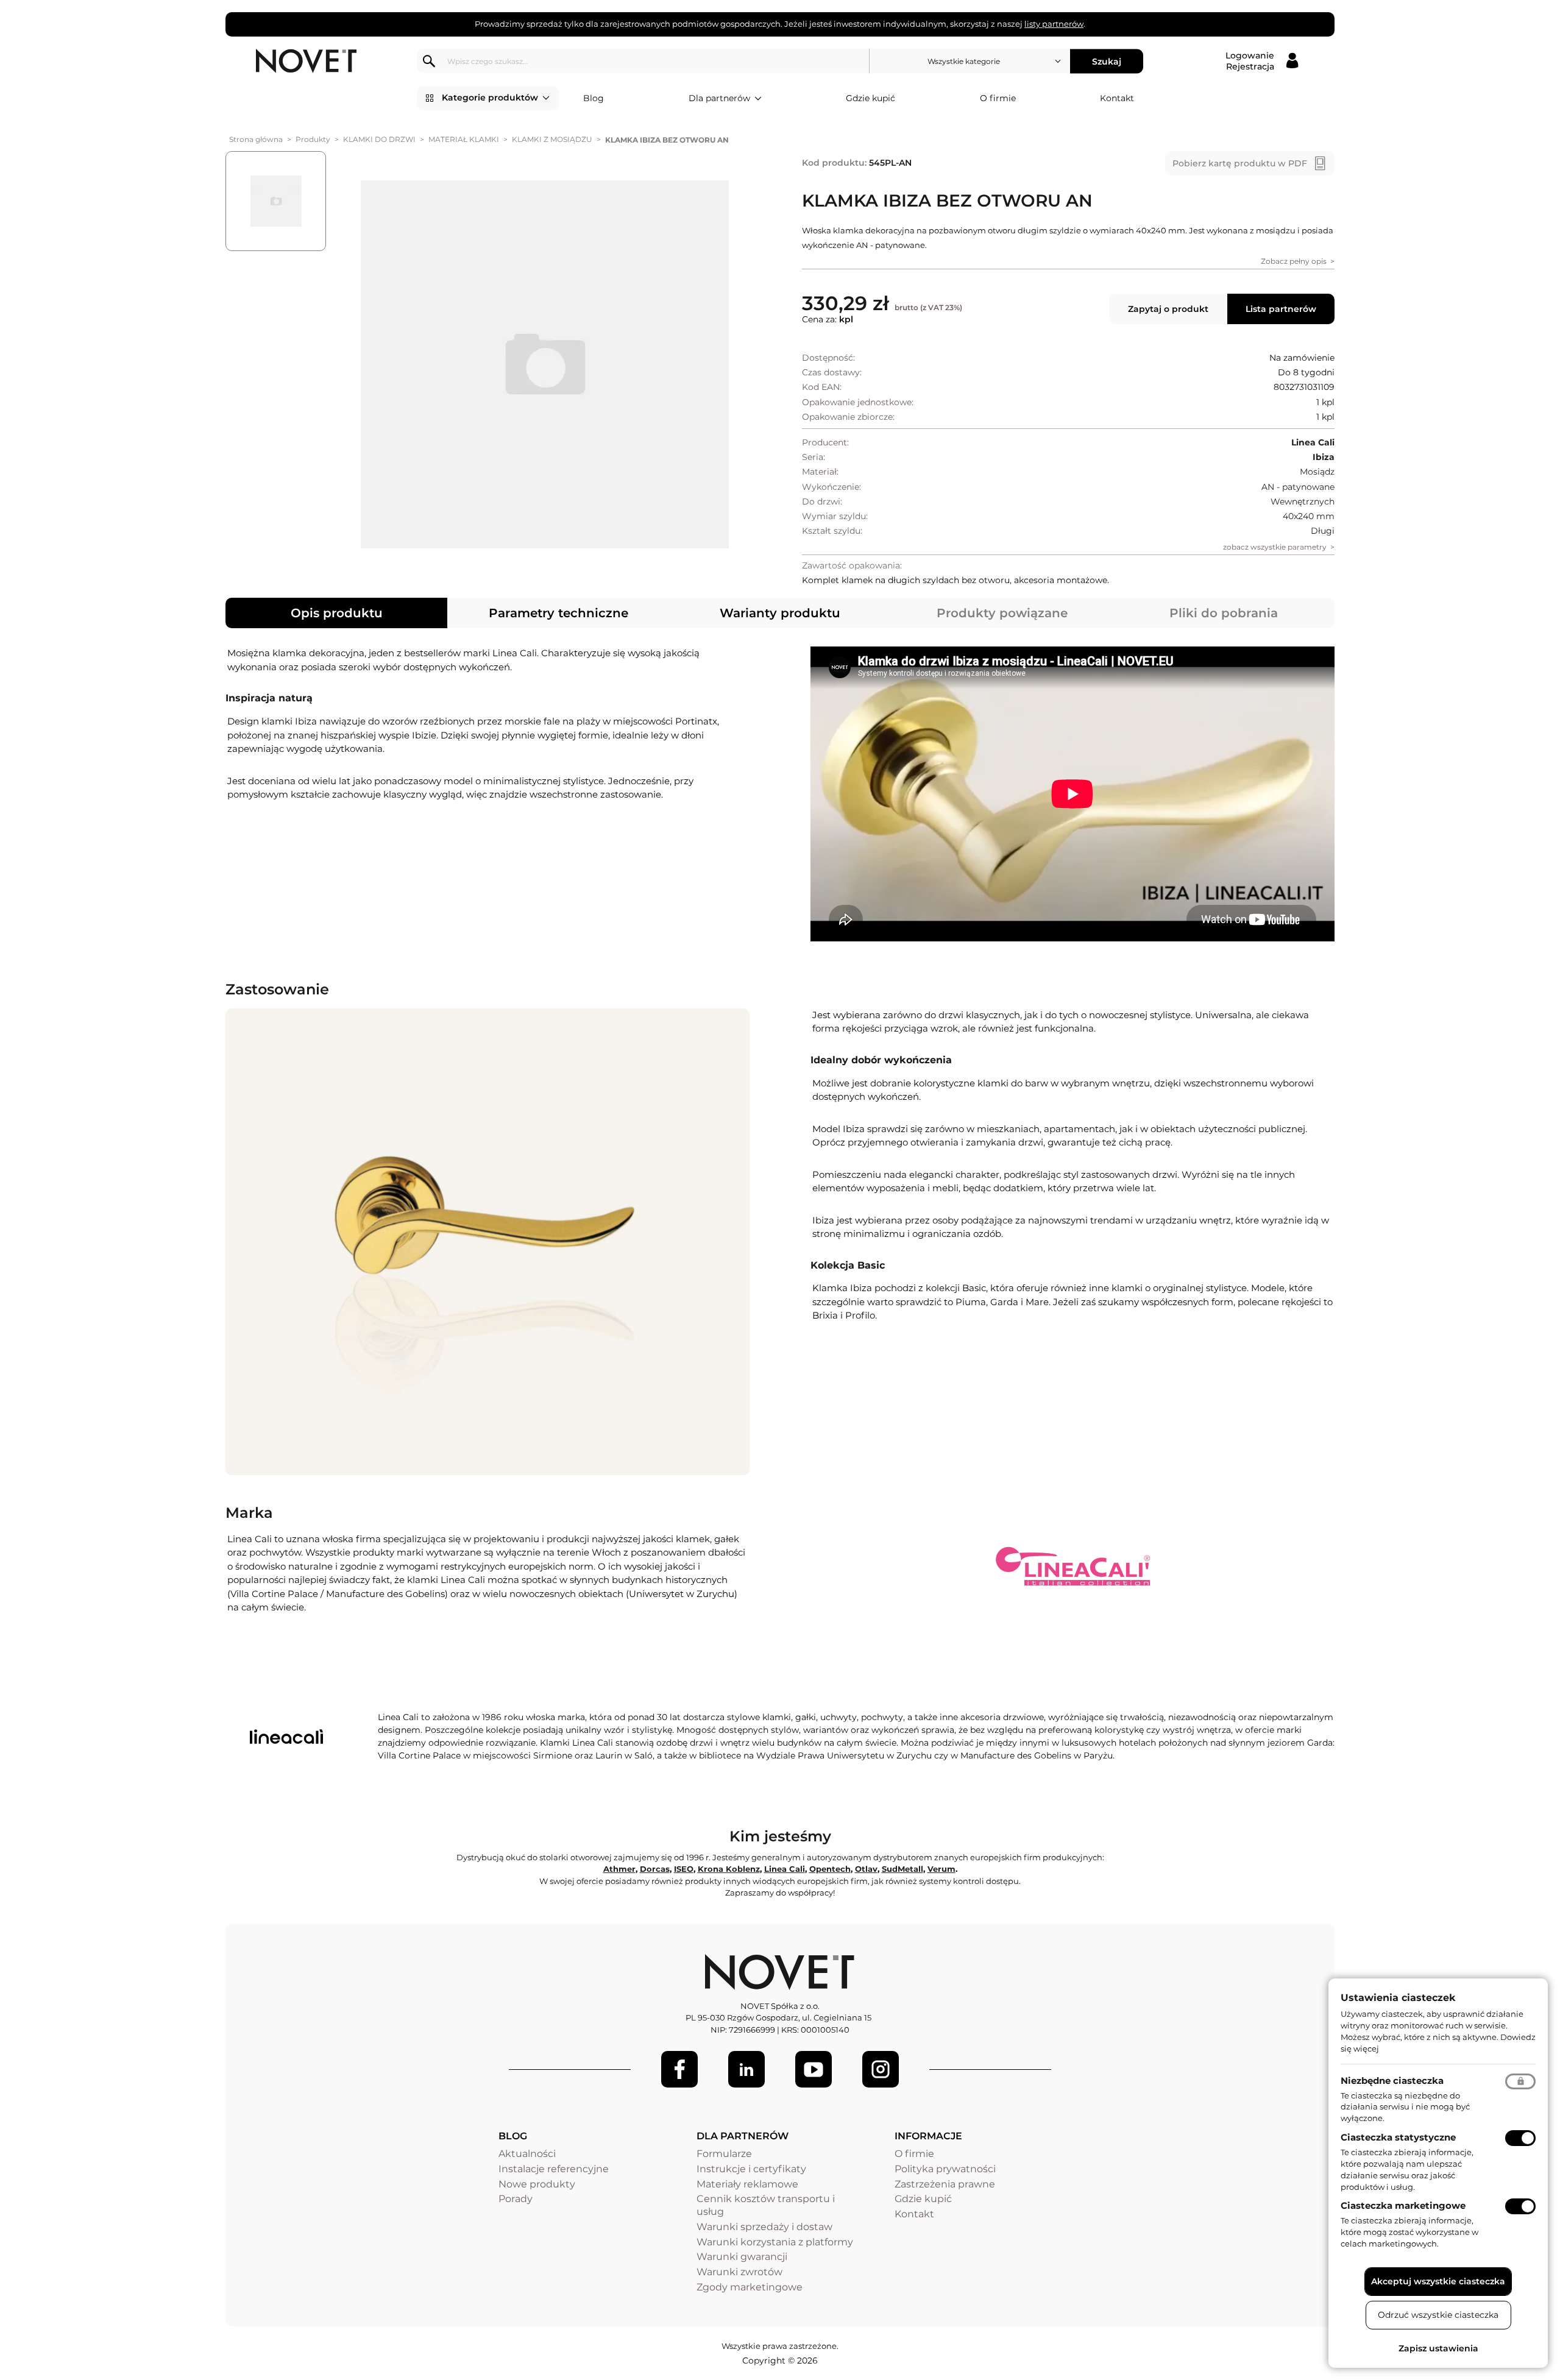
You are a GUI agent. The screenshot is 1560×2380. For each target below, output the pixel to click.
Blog (594, 98)
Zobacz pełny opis (1294, 261)
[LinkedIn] (746, 2069)
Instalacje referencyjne (554, 2169)
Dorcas (655, 1869)
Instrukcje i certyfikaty (751, 2169)
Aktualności (527, 2154)
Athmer (619, 1869)
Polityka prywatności (945, 2169)
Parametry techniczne (558, 613)
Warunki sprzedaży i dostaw (764, 2227)
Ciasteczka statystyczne (1398, 2137)
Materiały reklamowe (747, 2184)
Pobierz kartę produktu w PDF (1240, 163)
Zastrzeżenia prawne (945, 2184)
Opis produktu (337, 613)
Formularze (724, 2154)
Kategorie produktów (490, 97)
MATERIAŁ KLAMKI (464, 139)
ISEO (684, 1869)
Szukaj (1107, 61)
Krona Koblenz (729, 1869)
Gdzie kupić (870, 98)
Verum (941, 1869)
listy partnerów (1054, 24)
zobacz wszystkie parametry (1275, 547)
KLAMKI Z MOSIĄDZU (552, 139)
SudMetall (902, 1869)
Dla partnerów (719, 98)
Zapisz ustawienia (1438, 2348)
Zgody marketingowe (750, 2287)
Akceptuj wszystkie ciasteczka (1438, 2281)
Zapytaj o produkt (1168, 309)
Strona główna (256, 139)
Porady (516, 2199)
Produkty (313, 139)
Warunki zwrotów (739, 2272)
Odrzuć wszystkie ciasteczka (1438, 2315)
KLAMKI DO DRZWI (379, 139)
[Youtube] (814, 2069)
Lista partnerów (1281, 309)
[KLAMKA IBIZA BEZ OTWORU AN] (544, 364)
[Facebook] (679, 2069)
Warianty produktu (780, 613)
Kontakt (1117, 98)
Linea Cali (785, 1869)
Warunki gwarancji (742, 2257)
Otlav (866, 1869)
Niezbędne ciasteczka (1392, 2081)
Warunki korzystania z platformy (775, 2242)
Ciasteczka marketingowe (1403, 2205)
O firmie (998, 98)
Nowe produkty (537, 2184)
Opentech (830, 1869)
